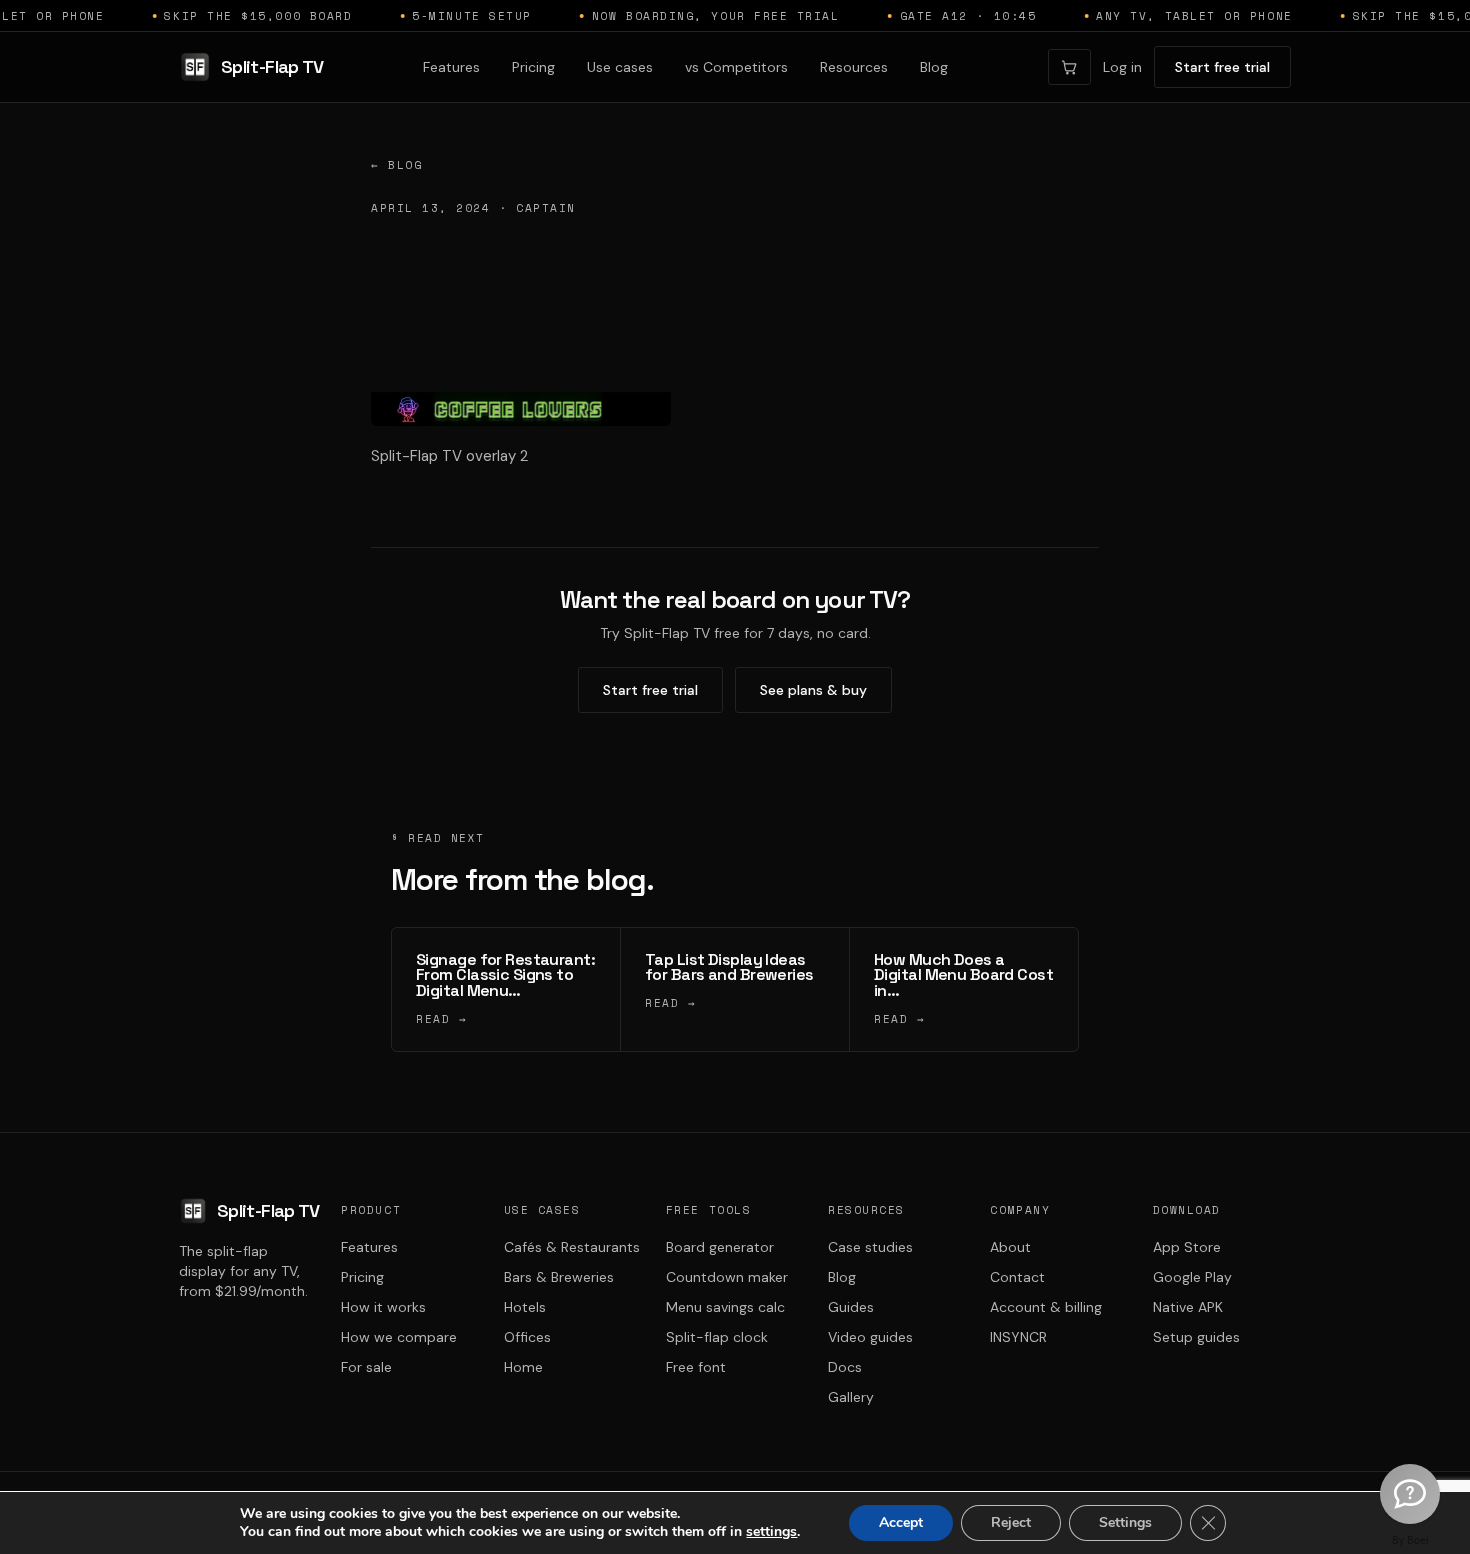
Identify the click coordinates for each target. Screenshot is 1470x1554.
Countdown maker (727, 1277)
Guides (851, 1307)
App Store (1187, 1247)
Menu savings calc (725, 1307)
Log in (1122, 67)
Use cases (620, 67)
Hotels (525, 1307)
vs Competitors (736, 67)
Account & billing (1046, 1307)
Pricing (533, 67)
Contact (1017, 1277)
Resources (854, 67)
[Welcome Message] (1410, 1494)
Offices (527, 1337)
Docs (845, 1367)
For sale (366, 1367)
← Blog (396, 165)
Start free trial (1222, 67)
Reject (1011, 1522)
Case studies (870, 1247)
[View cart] (1069, 67)
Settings (1125, 1522)
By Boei (1410, 1540)
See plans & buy (813, 690)
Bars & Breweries (559, 1277)
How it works (383, 1307)
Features (451, 67)
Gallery (851, 1397)
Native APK (1188, 1307)
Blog (934, 67)
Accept (901, 1522)
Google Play (1192, 1277)
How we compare (399, 1337)
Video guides (870, 1337)
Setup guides (1196, 1337)
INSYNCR (1018, 1337)
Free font (696, 1367)
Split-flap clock (717, 1337)
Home (523, 1367)
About (1010, 1247)
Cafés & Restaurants (572, 1247)
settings (771, 1532)
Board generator (720, 1247)
